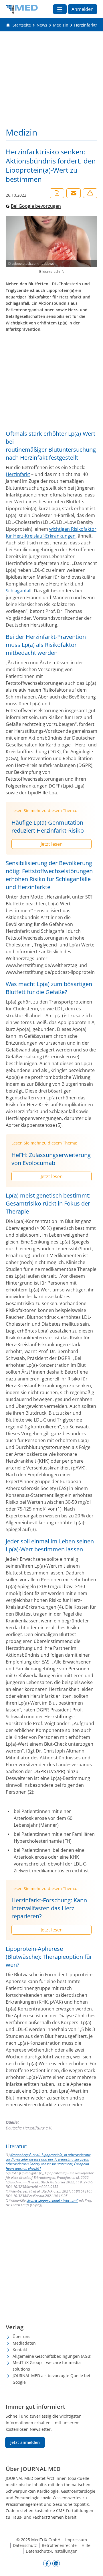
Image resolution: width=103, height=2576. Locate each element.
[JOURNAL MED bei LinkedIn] (56, 2563)
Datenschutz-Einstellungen (52, 2551)
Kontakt (20, 2350)
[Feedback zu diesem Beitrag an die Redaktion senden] (90, 193)
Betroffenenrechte (59, 2545)
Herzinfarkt (18, 474)
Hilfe (86, 2545)
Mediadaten (24, 2343)
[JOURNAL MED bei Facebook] (47, 2563)
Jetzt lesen (52, 844)
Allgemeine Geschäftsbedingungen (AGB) (52, 2356)
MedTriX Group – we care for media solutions (47, 2366)
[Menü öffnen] (60, 9)
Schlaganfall (19, 591)
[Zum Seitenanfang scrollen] (93, 2566)
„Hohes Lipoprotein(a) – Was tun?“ (52, 2200)
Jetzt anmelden (25, 2442)
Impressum (76, 2540)
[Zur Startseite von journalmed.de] (22, 9)
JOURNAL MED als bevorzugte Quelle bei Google (51, 2379)
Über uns (21, 2336)
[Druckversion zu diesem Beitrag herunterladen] (57, 193)
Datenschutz (25, 2545)
